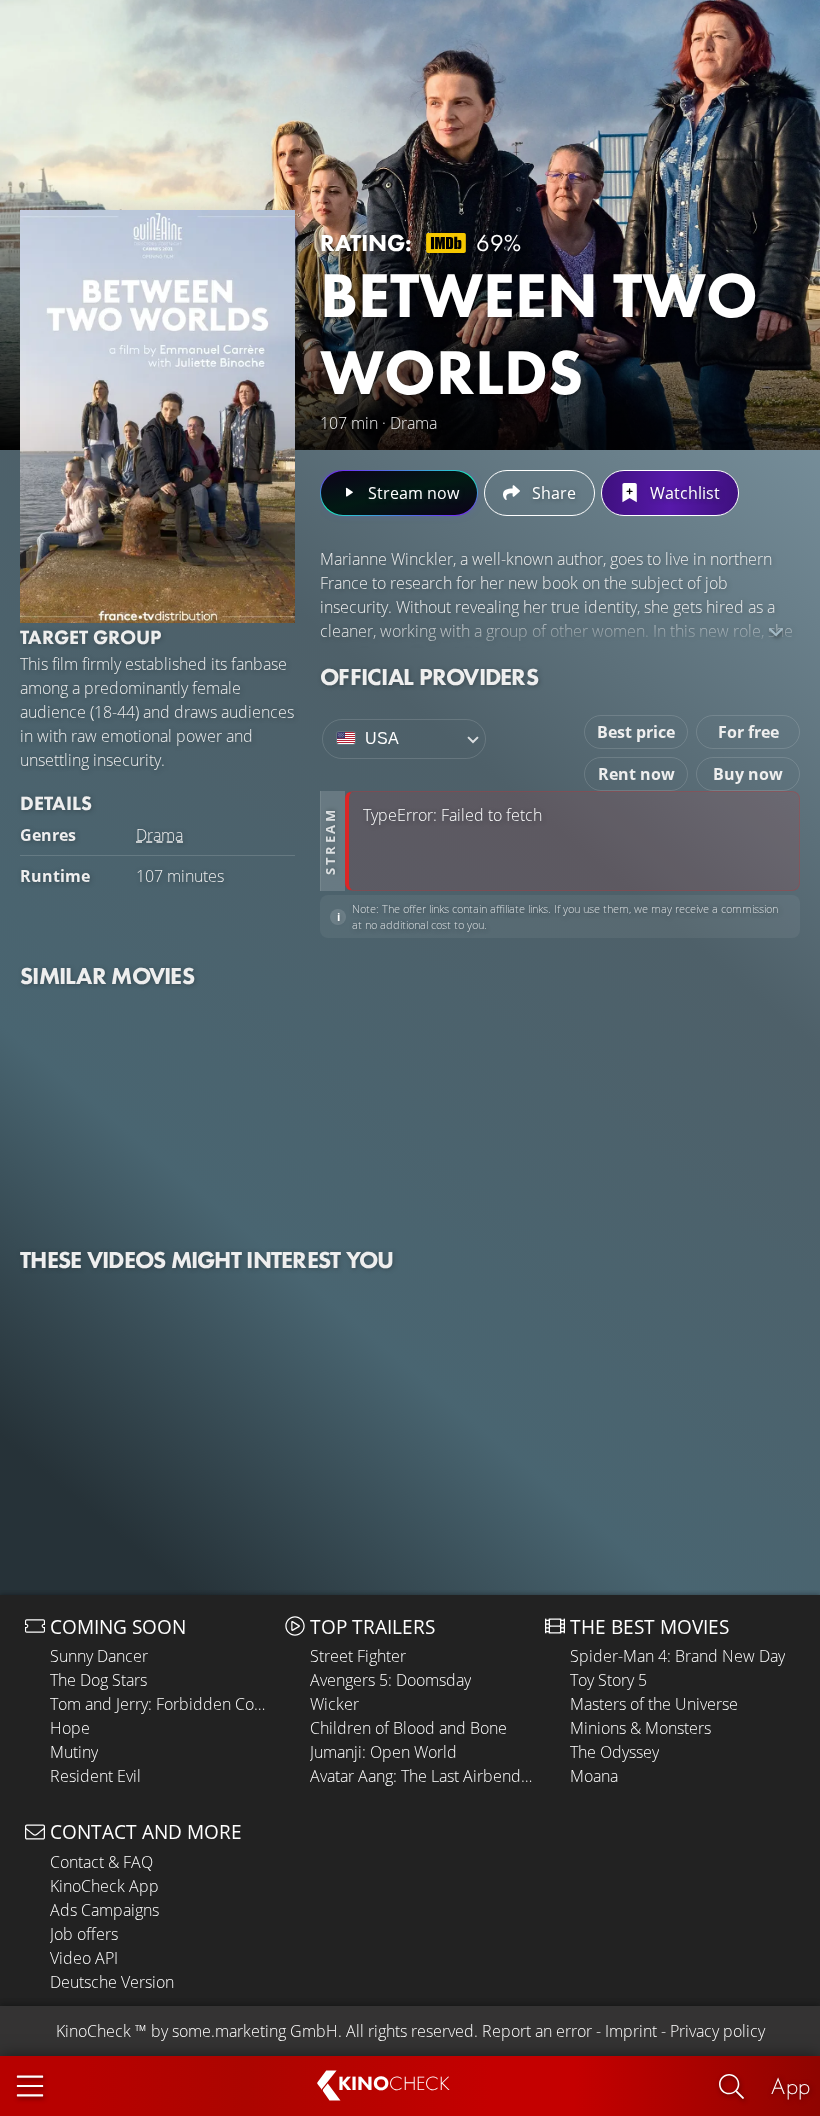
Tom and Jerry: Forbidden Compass (162, 1704)
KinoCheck (93, 2031)
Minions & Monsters (640, 1728)
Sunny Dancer (99, 1656)
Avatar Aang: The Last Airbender (422, 1776)
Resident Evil (95, 1776)
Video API (84, 1958)
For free (748, 732)
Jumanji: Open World (383, 1752)
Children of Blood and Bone (408, 1728)
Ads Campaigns (104, 1910)
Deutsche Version (112, 1982)
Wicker (334, 1704)
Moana (594, 1776)
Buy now (748, 774)
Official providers (429, 676)
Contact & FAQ (101, 1862)
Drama (159, 835)
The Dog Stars (98, 1680)
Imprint (631, 2031)
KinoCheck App (104, 1886)
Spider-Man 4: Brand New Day (677, 1656)
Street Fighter (358, 1656)
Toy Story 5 (608, 1680)
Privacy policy (717, 2031)
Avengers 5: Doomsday (390, 1680)
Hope (70, 1728)
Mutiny (74, 1752)
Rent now (636, 774)
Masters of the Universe (654, 1704)
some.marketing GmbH (255, 2031)
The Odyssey (614, 1752)
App (790, 2085)
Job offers (84, 1934)
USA (382, 738)
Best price (636, 732)
